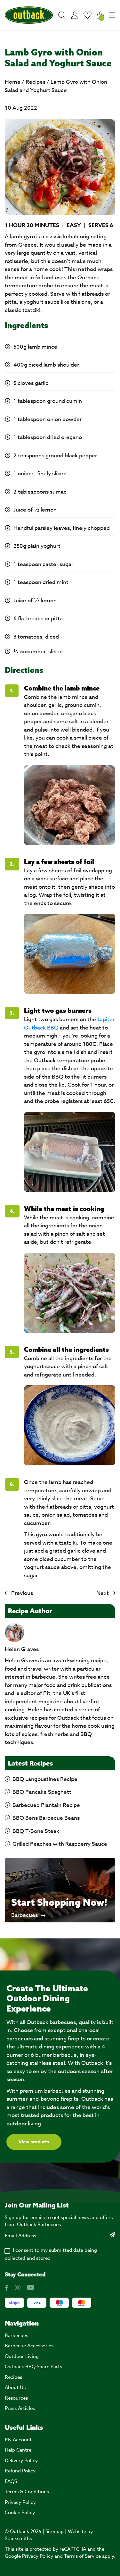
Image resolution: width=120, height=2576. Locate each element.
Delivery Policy (21, 2461)
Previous (22, 1593)
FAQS (11, 2481)
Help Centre (18, 2450)
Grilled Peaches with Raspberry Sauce (60, 1844)
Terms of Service (82, 2556)
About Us (15, 2387)
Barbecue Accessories (29, 2346)
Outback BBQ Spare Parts (33, 2367)
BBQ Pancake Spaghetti (43, 1792)
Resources (16, 2398)
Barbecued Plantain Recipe (46, 1805)
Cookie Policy (20, 2512)
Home (13, 82)
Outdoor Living (22, 2356)
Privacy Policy (20, 2502)
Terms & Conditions (27, 2492)
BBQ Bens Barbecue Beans (46, 1818)
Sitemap (55, 2531)
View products (34, 2142)
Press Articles (20, 2408)
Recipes (36, 82)
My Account (18, 2440)
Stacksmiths (18, 2538)
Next (103, 1593)
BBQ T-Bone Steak (36, 1831)
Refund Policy (20, 2471)
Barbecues (25, 1915)
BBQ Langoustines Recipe (45, 1779)
